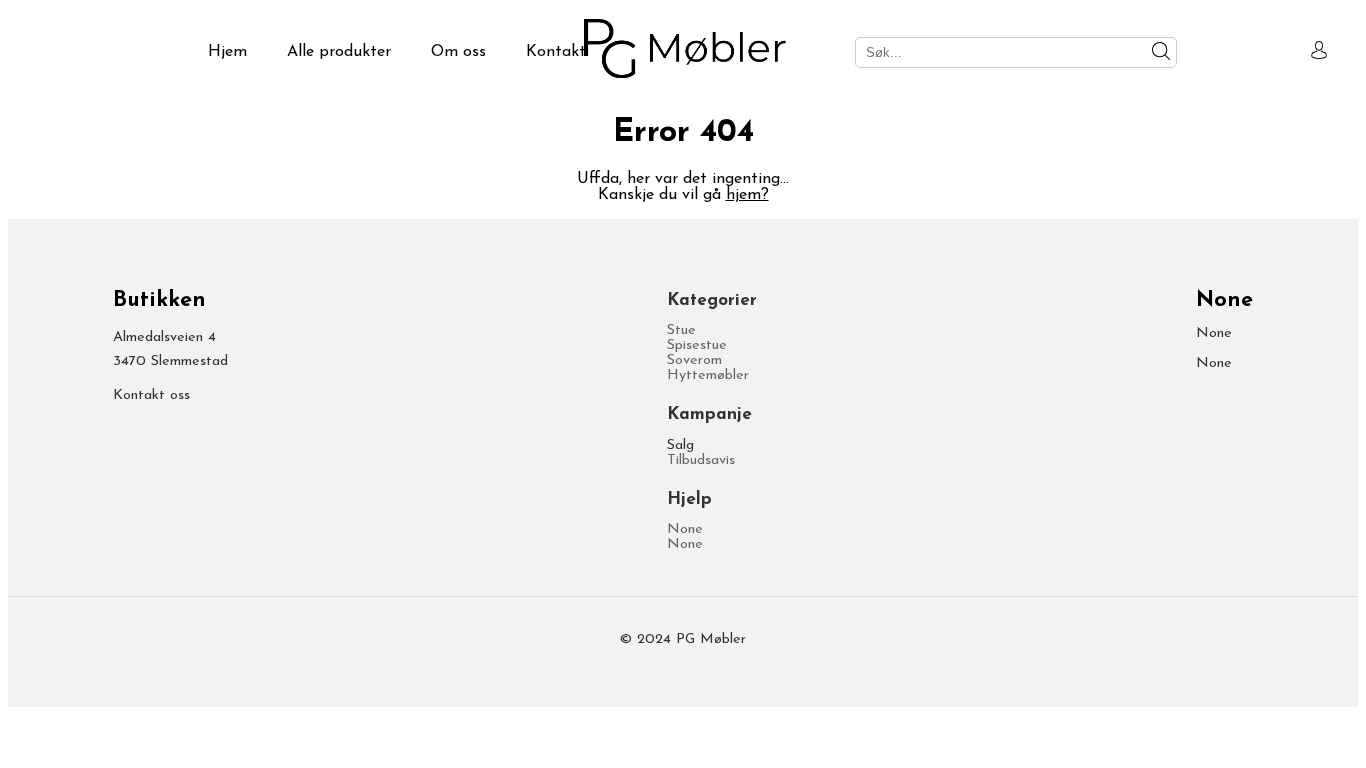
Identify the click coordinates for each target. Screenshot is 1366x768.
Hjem (227, 52)
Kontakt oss (151, 395)
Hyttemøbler (708, 375)
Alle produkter (339, 52)
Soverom (694, 360)
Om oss (458, 52)
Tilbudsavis (701, 460)
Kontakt (556, 52)
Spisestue (697, 345)
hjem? (747, 195)
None (685, 529)
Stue (681, 330)
